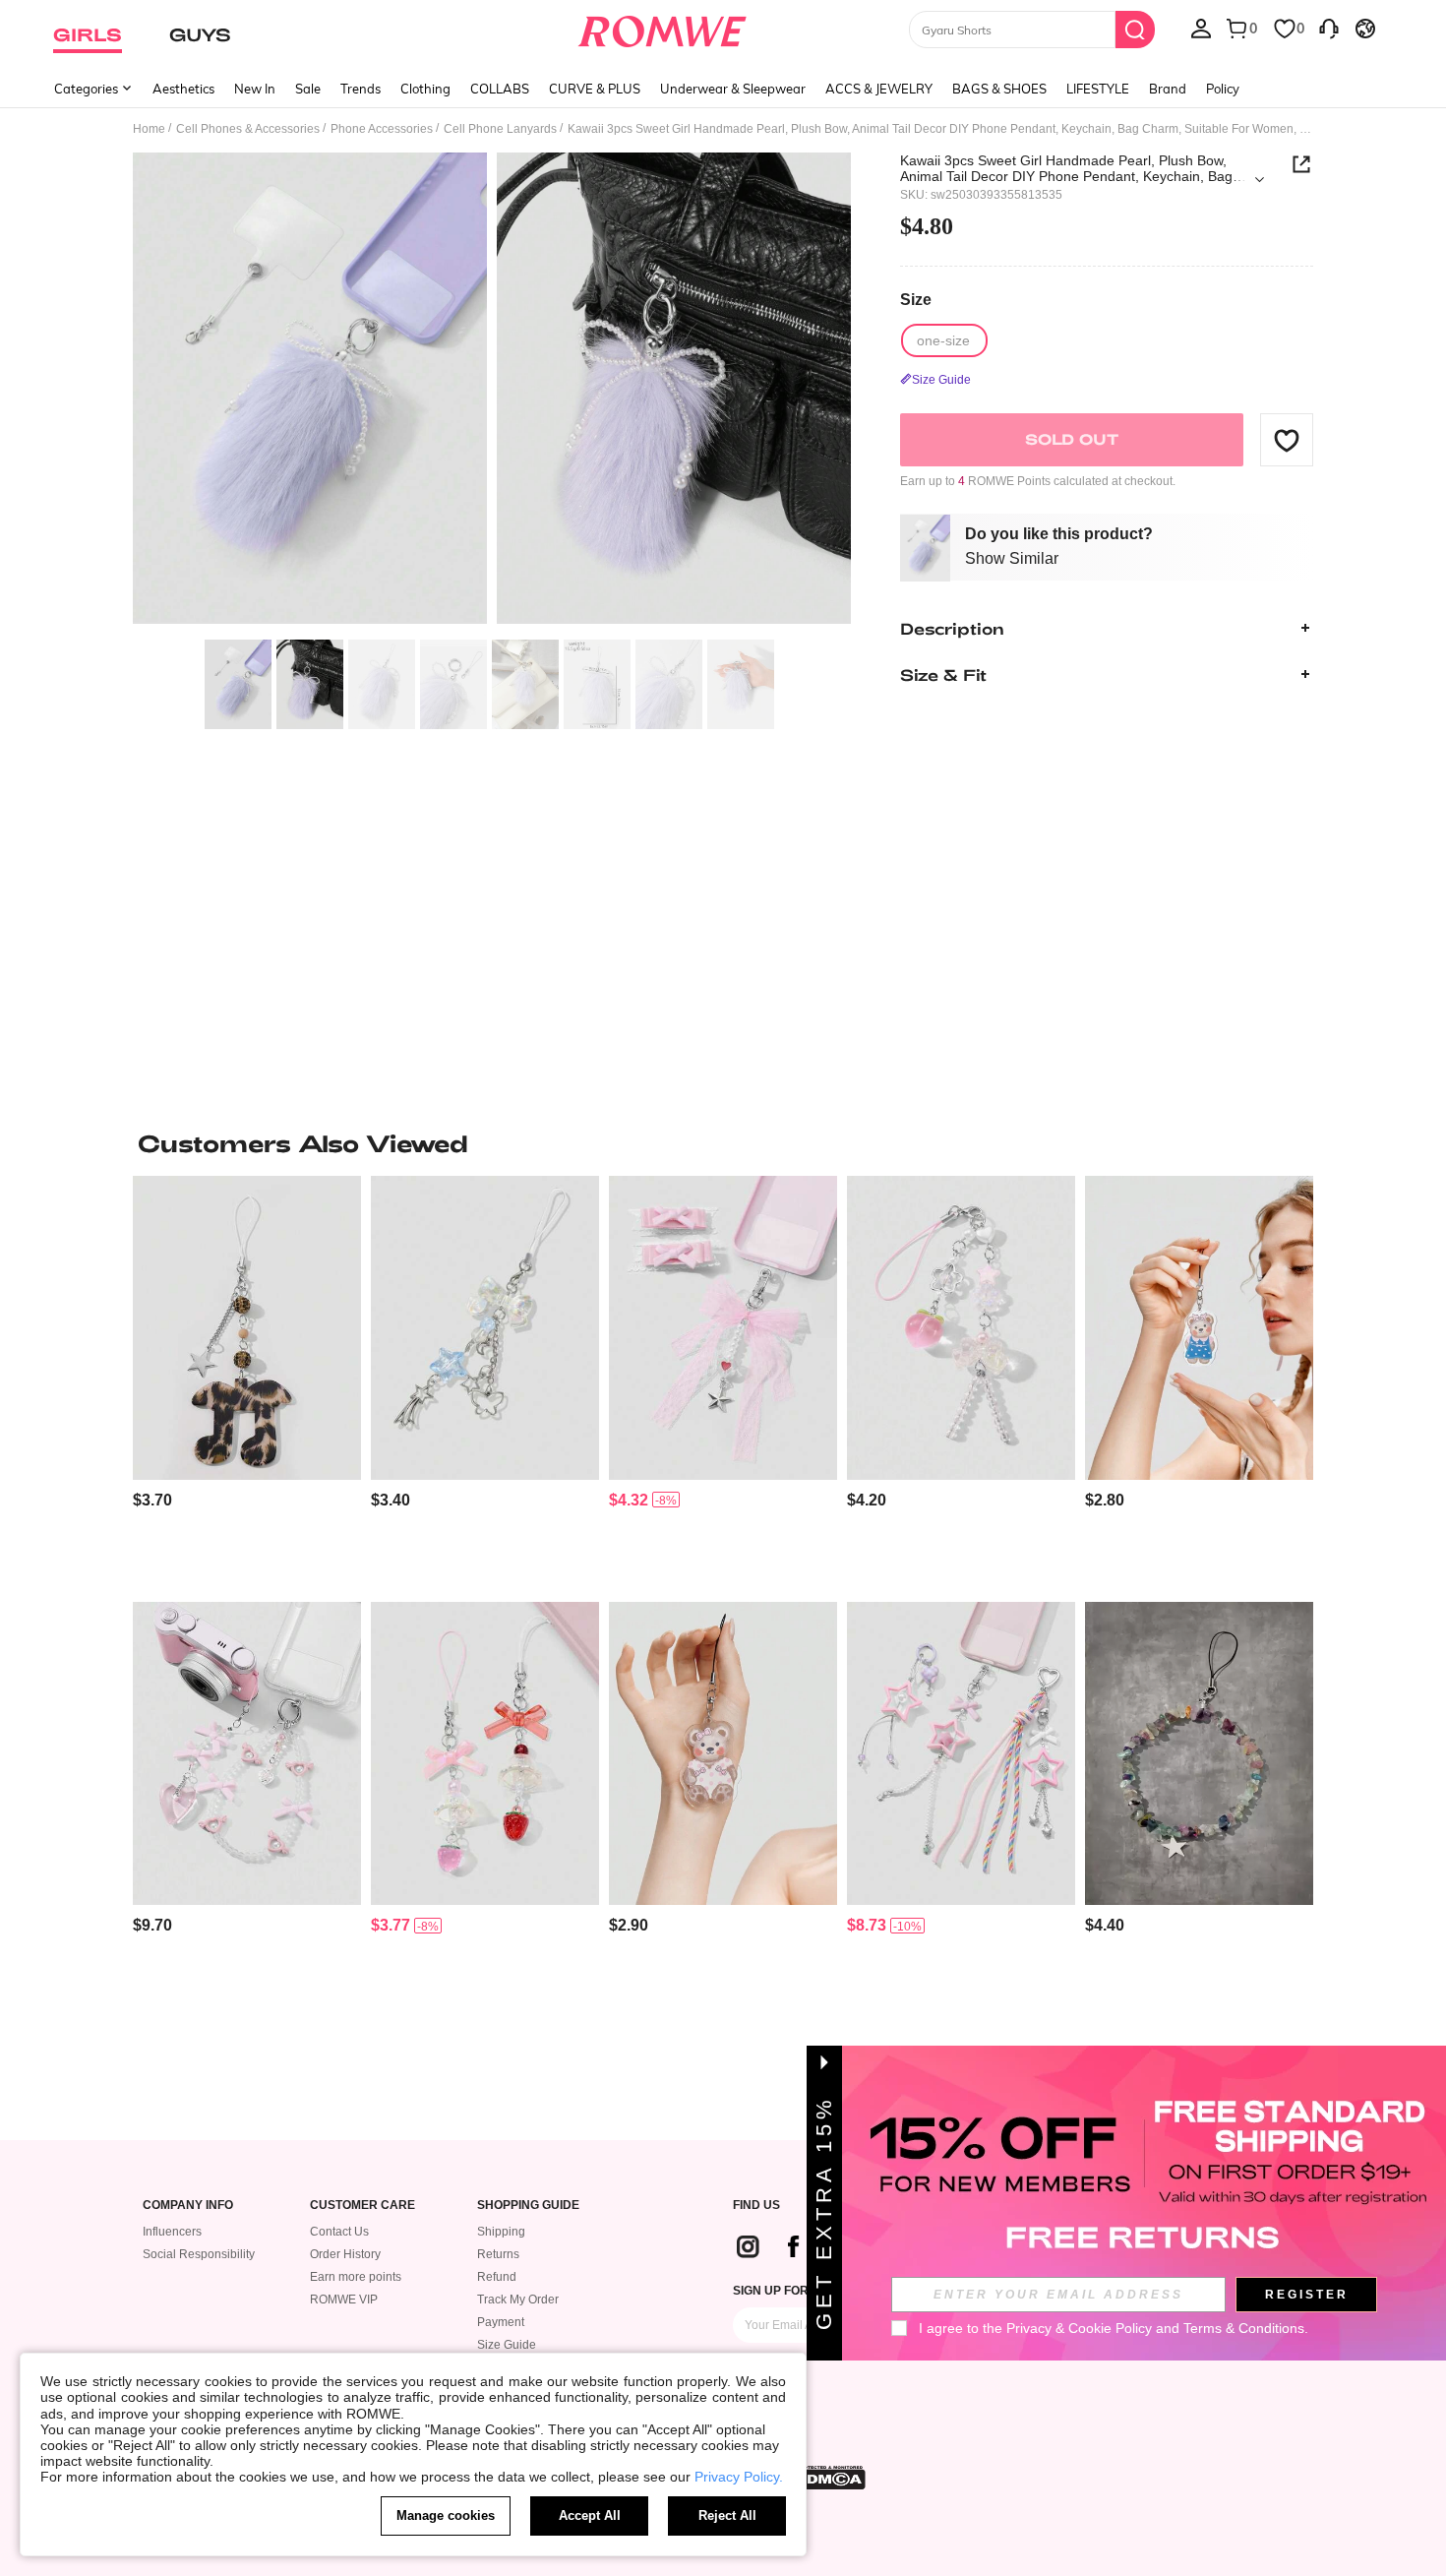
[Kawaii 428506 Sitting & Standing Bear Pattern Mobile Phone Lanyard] (723, 1754)
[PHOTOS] (492, 391)
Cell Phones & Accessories (248, 129)
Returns (498, 2254)
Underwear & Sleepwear (733, 89)
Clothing (425, 89)
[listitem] (247, 1381)
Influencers (172, 2232)
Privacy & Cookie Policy (1079, 2328)
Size (916, 300)
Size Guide (507, 2345)
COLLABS (500, 89)
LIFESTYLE (1098, 89)
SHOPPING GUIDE (528, 2206)
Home (149, 129)
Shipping (501, 2232)
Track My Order (518, 2300)
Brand (1168, 89)
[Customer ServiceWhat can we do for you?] (1329, 28)
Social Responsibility (199, 2254)
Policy (1223, 89)
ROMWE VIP (344, 2300)
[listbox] (1201, 28)
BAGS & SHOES (999, 89)
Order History (345, 2254)
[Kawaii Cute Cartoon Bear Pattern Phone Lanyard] (1199, 1328)
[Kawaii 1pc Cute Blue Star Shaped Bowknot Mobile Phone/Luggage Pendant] (485, 1328)
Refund (497, 2277)
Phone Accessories (382, 129)
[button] (1287, 440)
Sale (308, 89)
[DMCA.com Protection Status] (830, 2478)
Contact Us (339, 2232)
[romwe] (663, 28)
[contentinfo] (152, 1500)
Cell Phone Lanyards (500, 129)
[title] (723, 1143)
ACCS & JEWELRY (879, 89)
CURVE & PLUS (595, 89)
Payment (501, 2322)
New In (255, 89)
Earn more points (356, 2277)
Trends (361, 89)
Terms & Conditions (1244, 2328)
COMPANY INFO (188, 2206)
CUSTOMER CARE (362, 2206)
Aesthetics (183, 89)
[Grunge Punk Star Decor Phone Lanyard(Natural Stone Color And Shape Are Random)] (1199, 1754)
